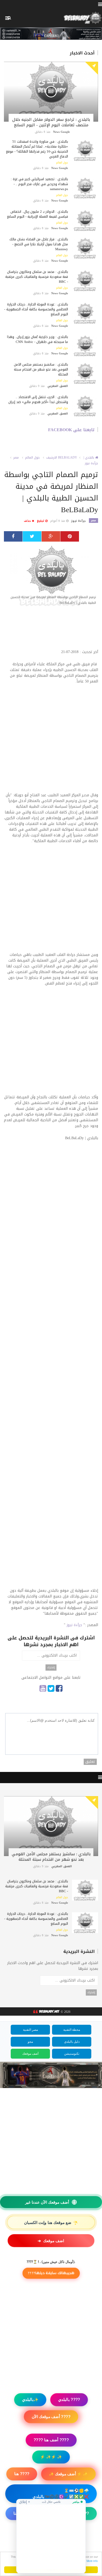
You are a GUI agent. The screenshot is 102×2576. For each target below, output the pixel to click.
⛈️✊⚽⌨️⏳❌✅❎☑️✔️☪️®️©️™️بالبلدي (61, 2494)
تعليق (90, 1762)
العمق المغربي (58, 386)
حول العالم (62, 163)
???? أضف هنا (26, 2513)
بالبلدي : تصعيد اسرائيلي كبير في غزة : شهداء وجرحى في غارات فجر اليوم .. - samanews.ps (39, 184)
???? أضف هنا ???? (51, 2440)
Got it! (51, 2570)
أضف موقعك (30, 2054)
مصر (16, 457)
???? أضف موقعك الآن (51, 2417)
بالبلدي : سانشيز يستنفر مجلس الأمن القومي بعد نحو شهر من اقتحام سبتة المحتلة (41, 369)
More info (92, 2561)
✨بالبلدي (30, 2400)
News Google (61, 132)
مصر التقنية (30, 2030)
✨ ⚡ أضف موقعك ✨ (68, 2474)
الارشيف (52, 457)
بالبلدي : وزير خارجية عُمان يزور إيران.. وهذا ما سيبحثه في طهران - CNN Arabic (38, 339)
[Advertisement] (51, 630)
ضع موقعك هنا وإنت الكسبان (52, 2222)
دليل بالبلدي (72, 2042)
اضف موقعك (51, 2241)
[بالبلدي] (46, 2012)
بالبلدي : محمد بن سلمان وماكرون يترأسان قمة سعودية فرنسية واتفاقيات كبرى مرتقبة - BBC (37, 277)
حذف (28, 521)
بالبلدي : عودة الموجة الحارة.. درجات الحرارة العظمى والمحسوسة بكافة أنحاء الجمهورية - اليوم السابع (36, 309)
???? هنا (22, 2474)
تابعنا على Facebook (71, 430)
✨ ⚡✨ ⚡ (51, 2457)
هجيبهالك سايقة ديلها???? (51, 2273)
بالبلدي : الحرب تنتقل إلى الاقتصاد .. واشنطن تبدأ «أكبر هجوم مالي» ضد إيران (38, 399)
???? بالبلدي (69, 2400)
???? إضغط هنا (51, 2530)
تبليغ (41, 521)
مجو (30, 2042)
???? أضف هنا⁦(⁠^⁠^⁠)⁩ (51, 2547)
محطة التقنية (72, 2030)
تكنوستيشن (72, 2054)
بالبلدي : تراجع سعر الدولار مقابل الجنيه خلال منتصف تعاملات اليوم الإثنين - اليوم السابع (51, 122)
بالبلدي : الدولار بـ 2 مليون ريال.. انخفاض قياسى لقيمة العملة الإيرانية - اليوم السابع (38, 214)
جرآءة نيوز (91, 463)
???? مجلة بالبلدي (73, 2513)
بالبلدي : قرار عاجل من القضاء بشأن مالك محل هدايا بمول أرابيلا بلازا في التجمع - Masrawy (39, 244)
